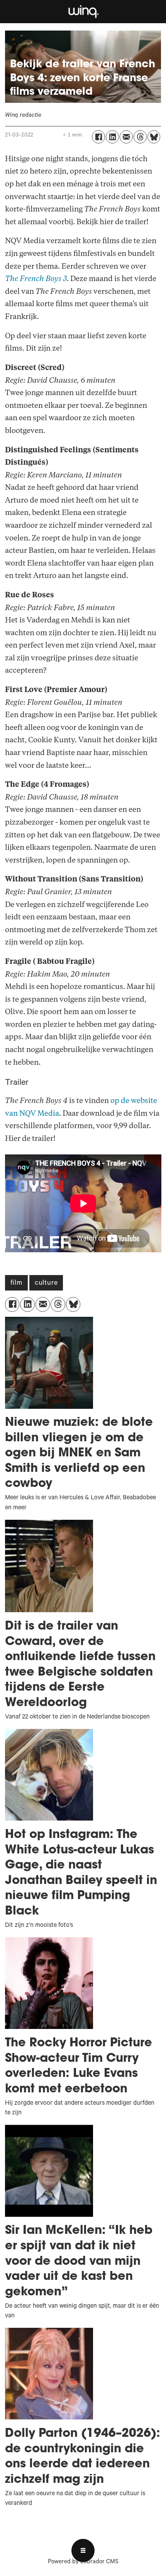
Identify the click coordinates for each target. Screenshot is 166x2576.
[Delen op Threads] (140, 137)
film (16, 1284)
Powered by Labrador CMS (83, 2562)
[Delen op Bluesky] (154, 137)
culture (46, 1284)
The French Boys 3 (36, 279)
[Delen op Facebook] (98, 137)
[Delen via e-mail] (126, 137)
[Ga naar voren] (83, 12)
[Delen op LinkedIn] (112, 137)
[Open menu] (83, 2550)
